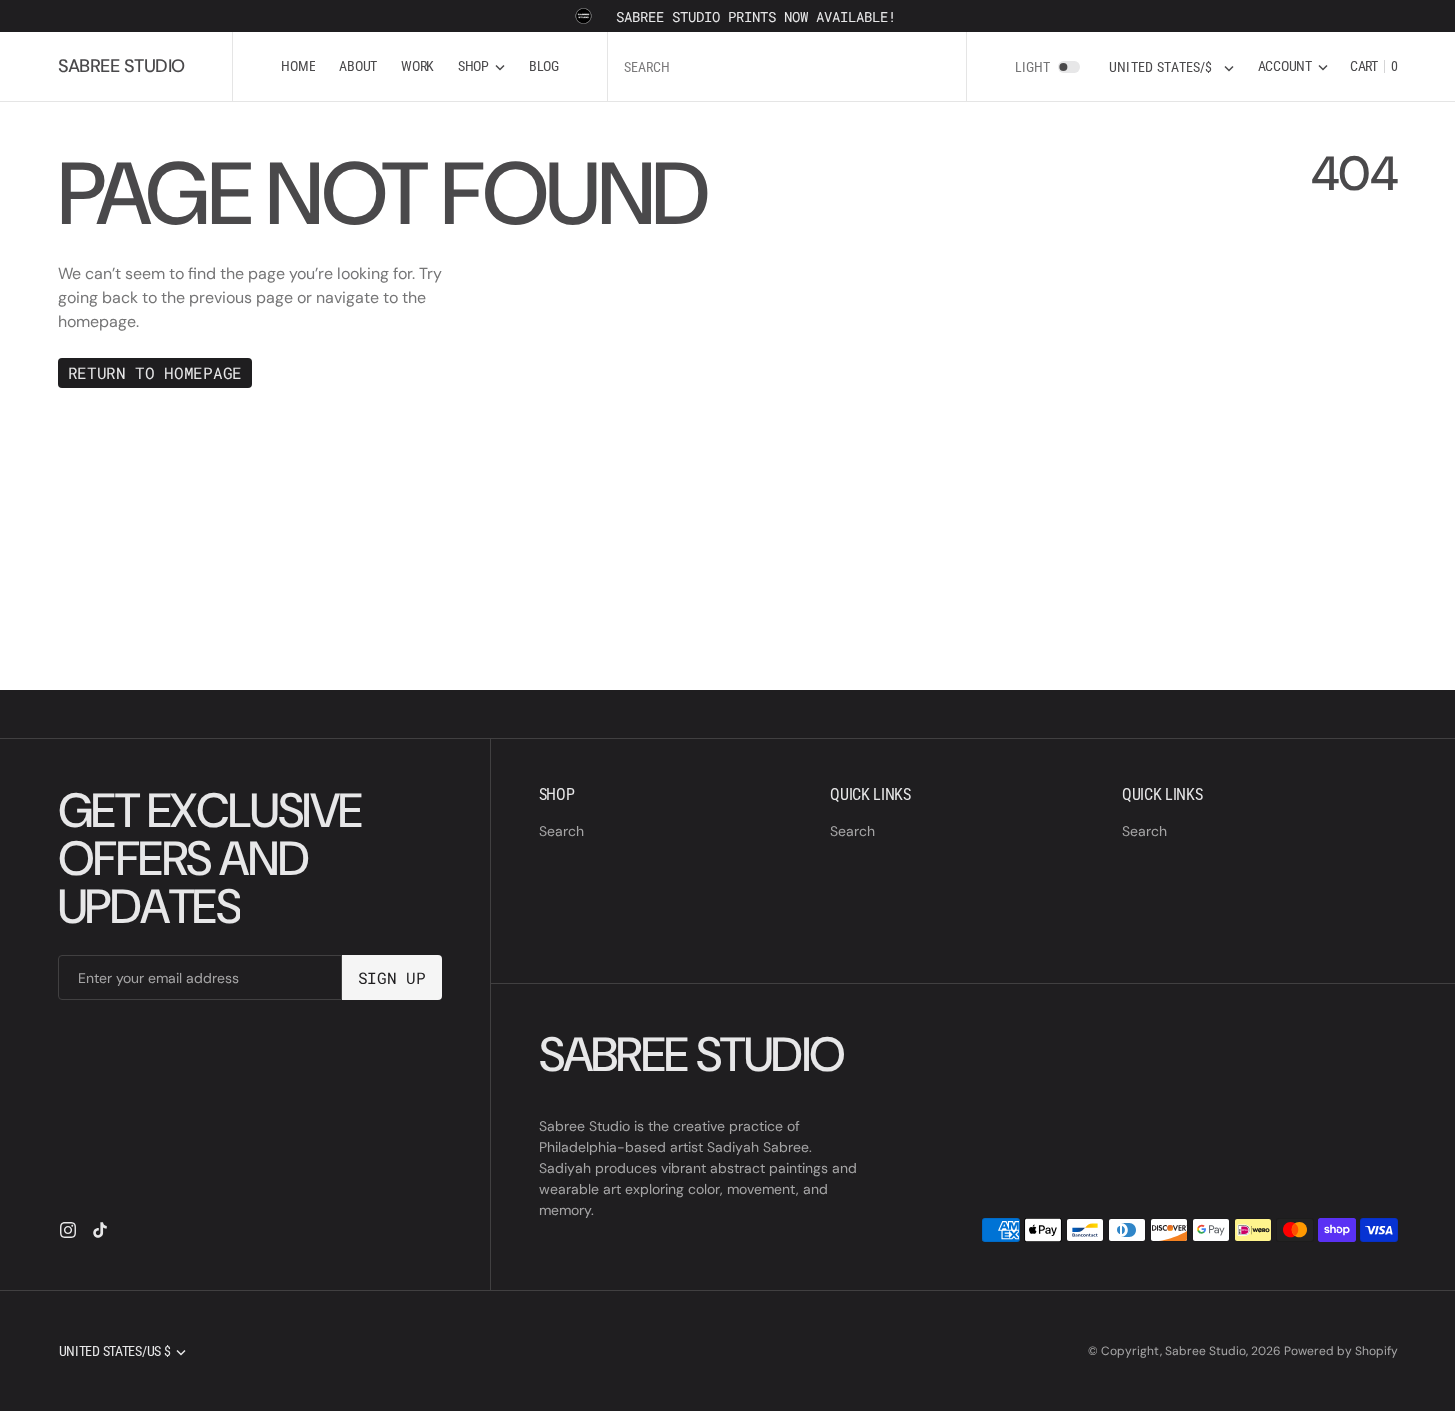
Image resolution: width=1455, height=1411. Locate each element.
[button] (1293, 66)
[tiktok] (100, 1230)
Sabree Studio (1205, 1351)
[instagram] (68, 1230)
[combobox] (787, 66)
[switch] (1069, 67)
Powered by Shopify (1341, 1351)
